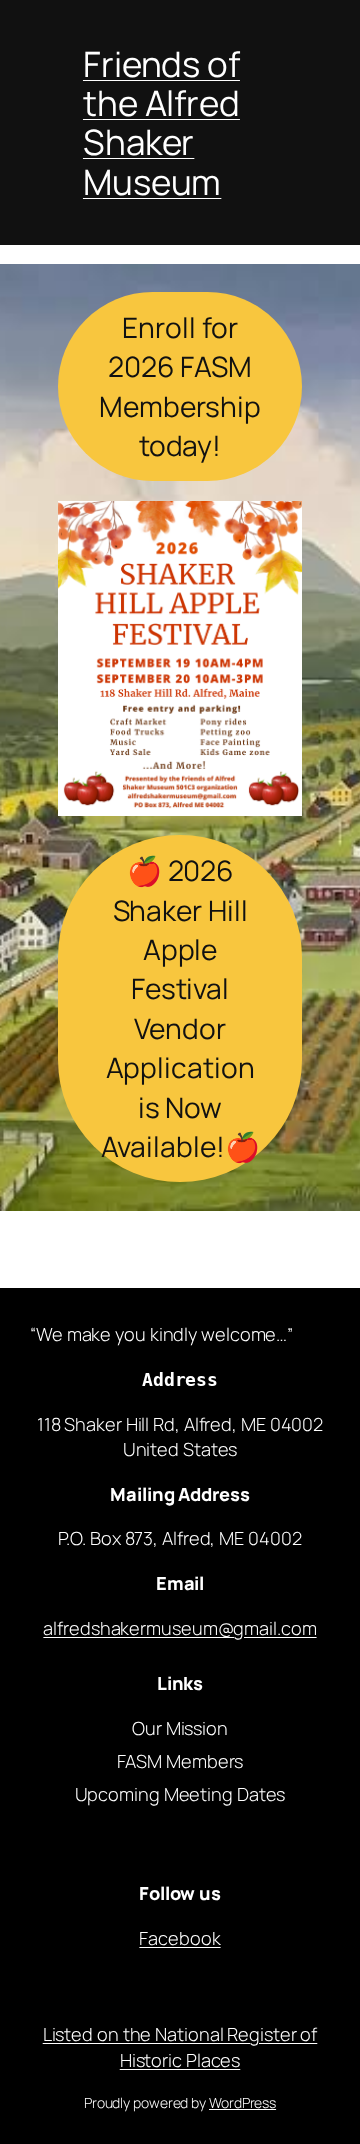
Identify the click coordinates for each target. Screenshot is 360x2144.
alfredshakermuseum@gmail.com (179, 1628)
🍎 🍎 (180, 1008)
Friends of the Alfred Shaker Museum (161, 122)
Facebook (179, 1938)
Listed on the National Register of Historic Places (180, 2046)
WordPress (242, 2102)
